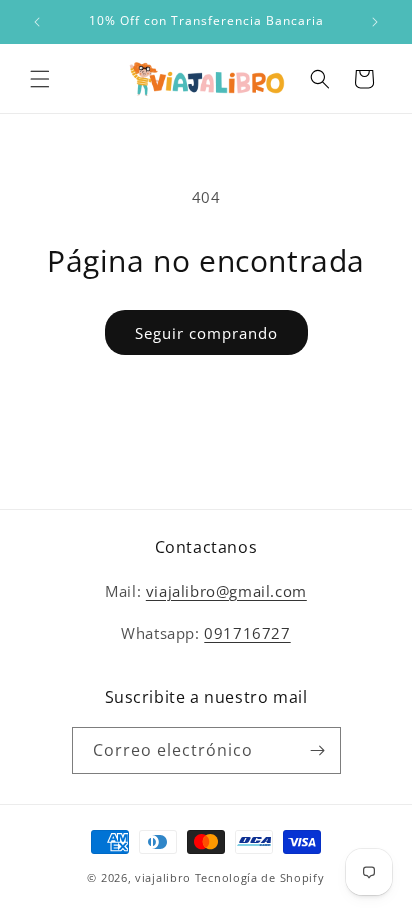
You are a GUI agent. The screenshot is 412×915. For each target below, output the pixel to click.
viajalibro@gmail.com (226, 591)
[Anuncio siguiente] (375, 22)
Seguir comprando (206, 333)
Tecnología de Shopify (260, 877)
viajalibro (163, 877)
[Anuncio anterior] (37, 22)
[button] (40, 79)
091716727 (247, 633)
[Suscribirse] (318, 750)
